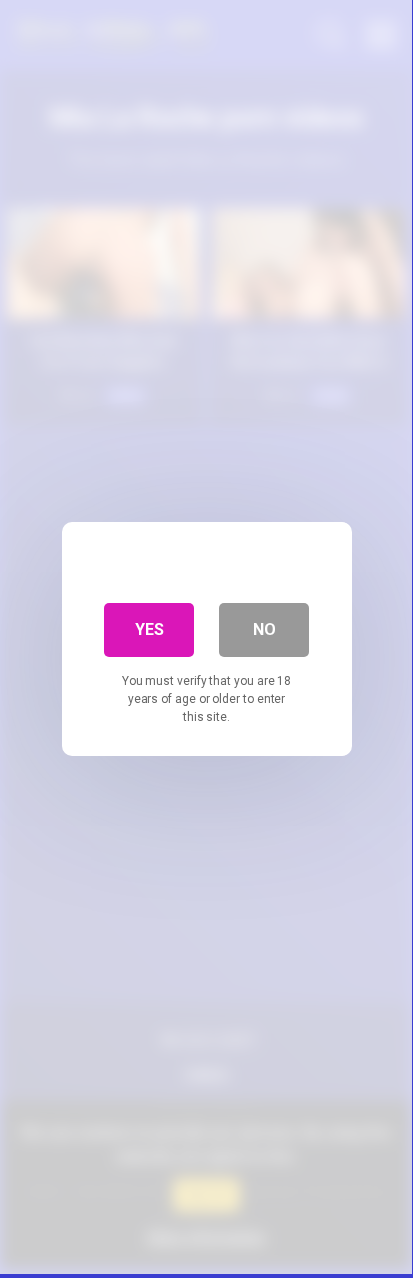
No (264, 629)
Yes (149, 629)
